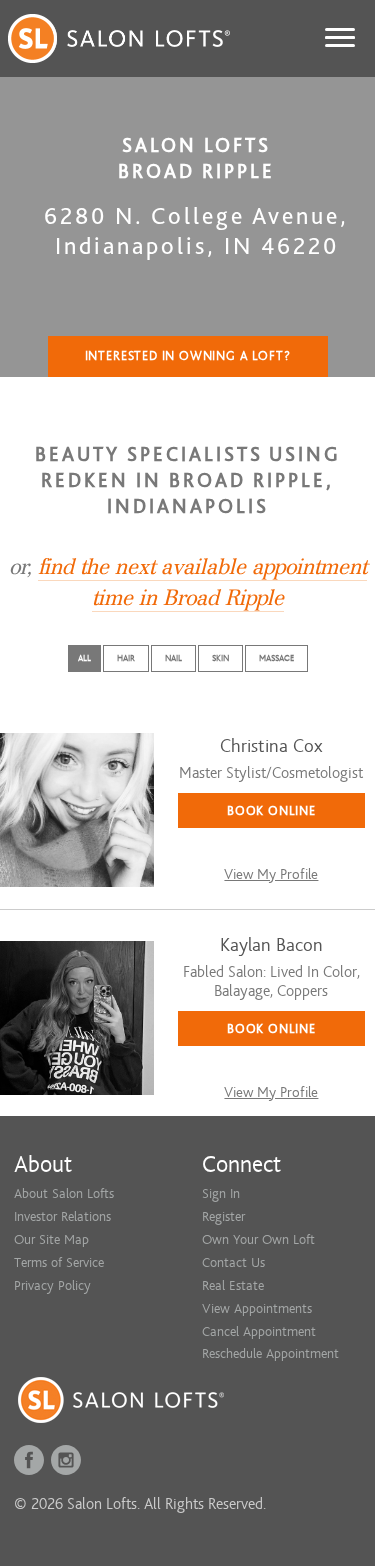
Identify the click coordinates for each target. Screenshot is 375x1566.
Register (223, 1216)
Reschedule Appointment (270, 1353)
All (84, 658)
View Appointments (257, 1308)
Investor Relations (62, 1216)
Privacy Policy (52, 1285)
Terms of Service (59, 1262)
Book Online (271, 810)
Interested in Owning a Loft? (188, 356)
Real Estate (233, 1285)
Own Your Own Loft (258, 1239)
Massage (276, 658)
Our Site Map (51, 1239)
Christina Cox (271, 746)
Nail (173, 658)
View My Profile (271, 874)
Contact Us (233, 1262)
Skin (220, 658)
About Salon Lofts (64, 1193)
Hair (126, 658)
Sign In (221, 1193)
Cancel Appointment (259, 1331)
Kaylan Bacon (271, 945)
